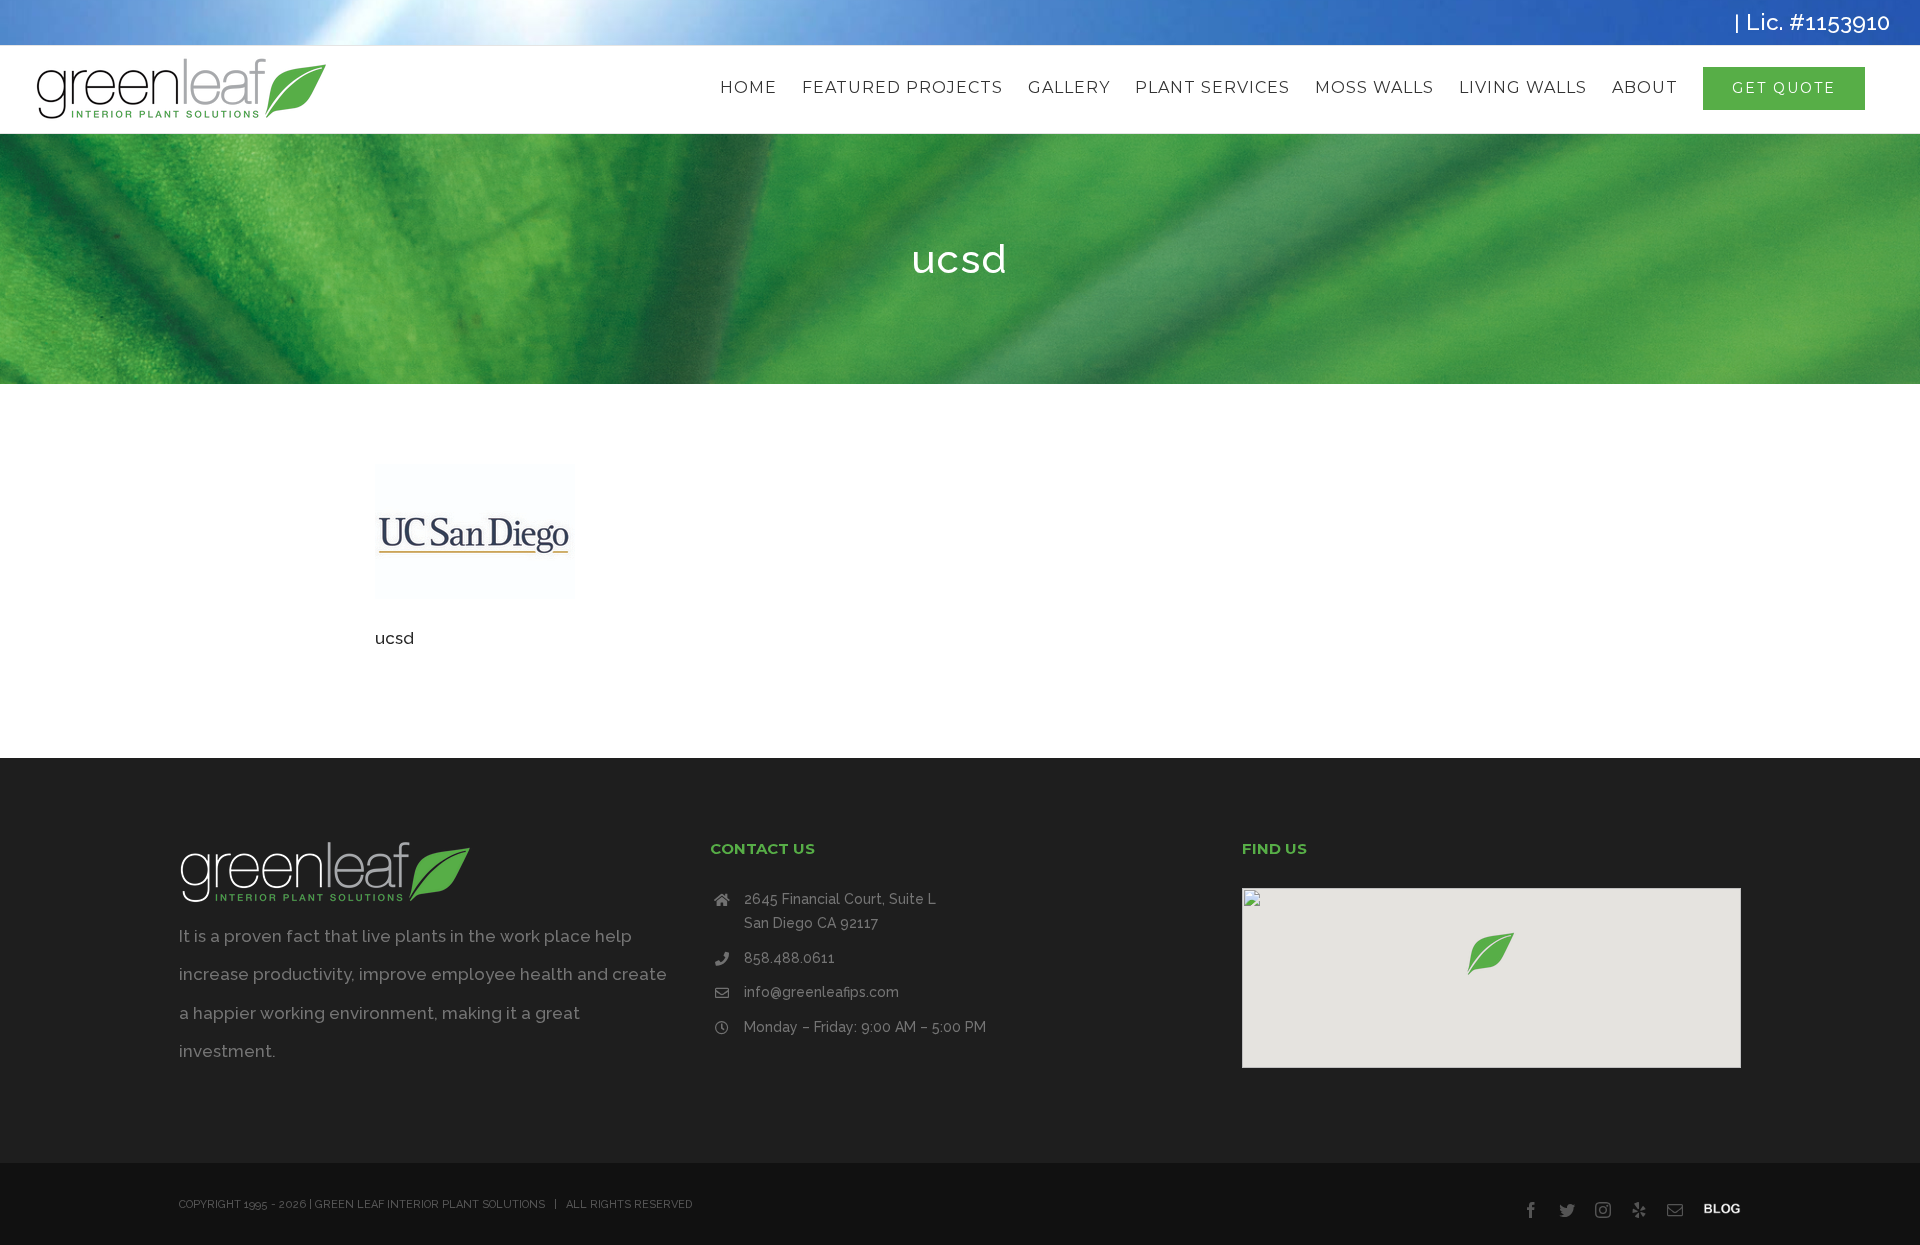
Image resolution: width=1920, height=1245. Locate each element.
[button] (1491, 953)
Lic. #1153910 (1818, 22)
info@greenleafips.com (821, 992)
